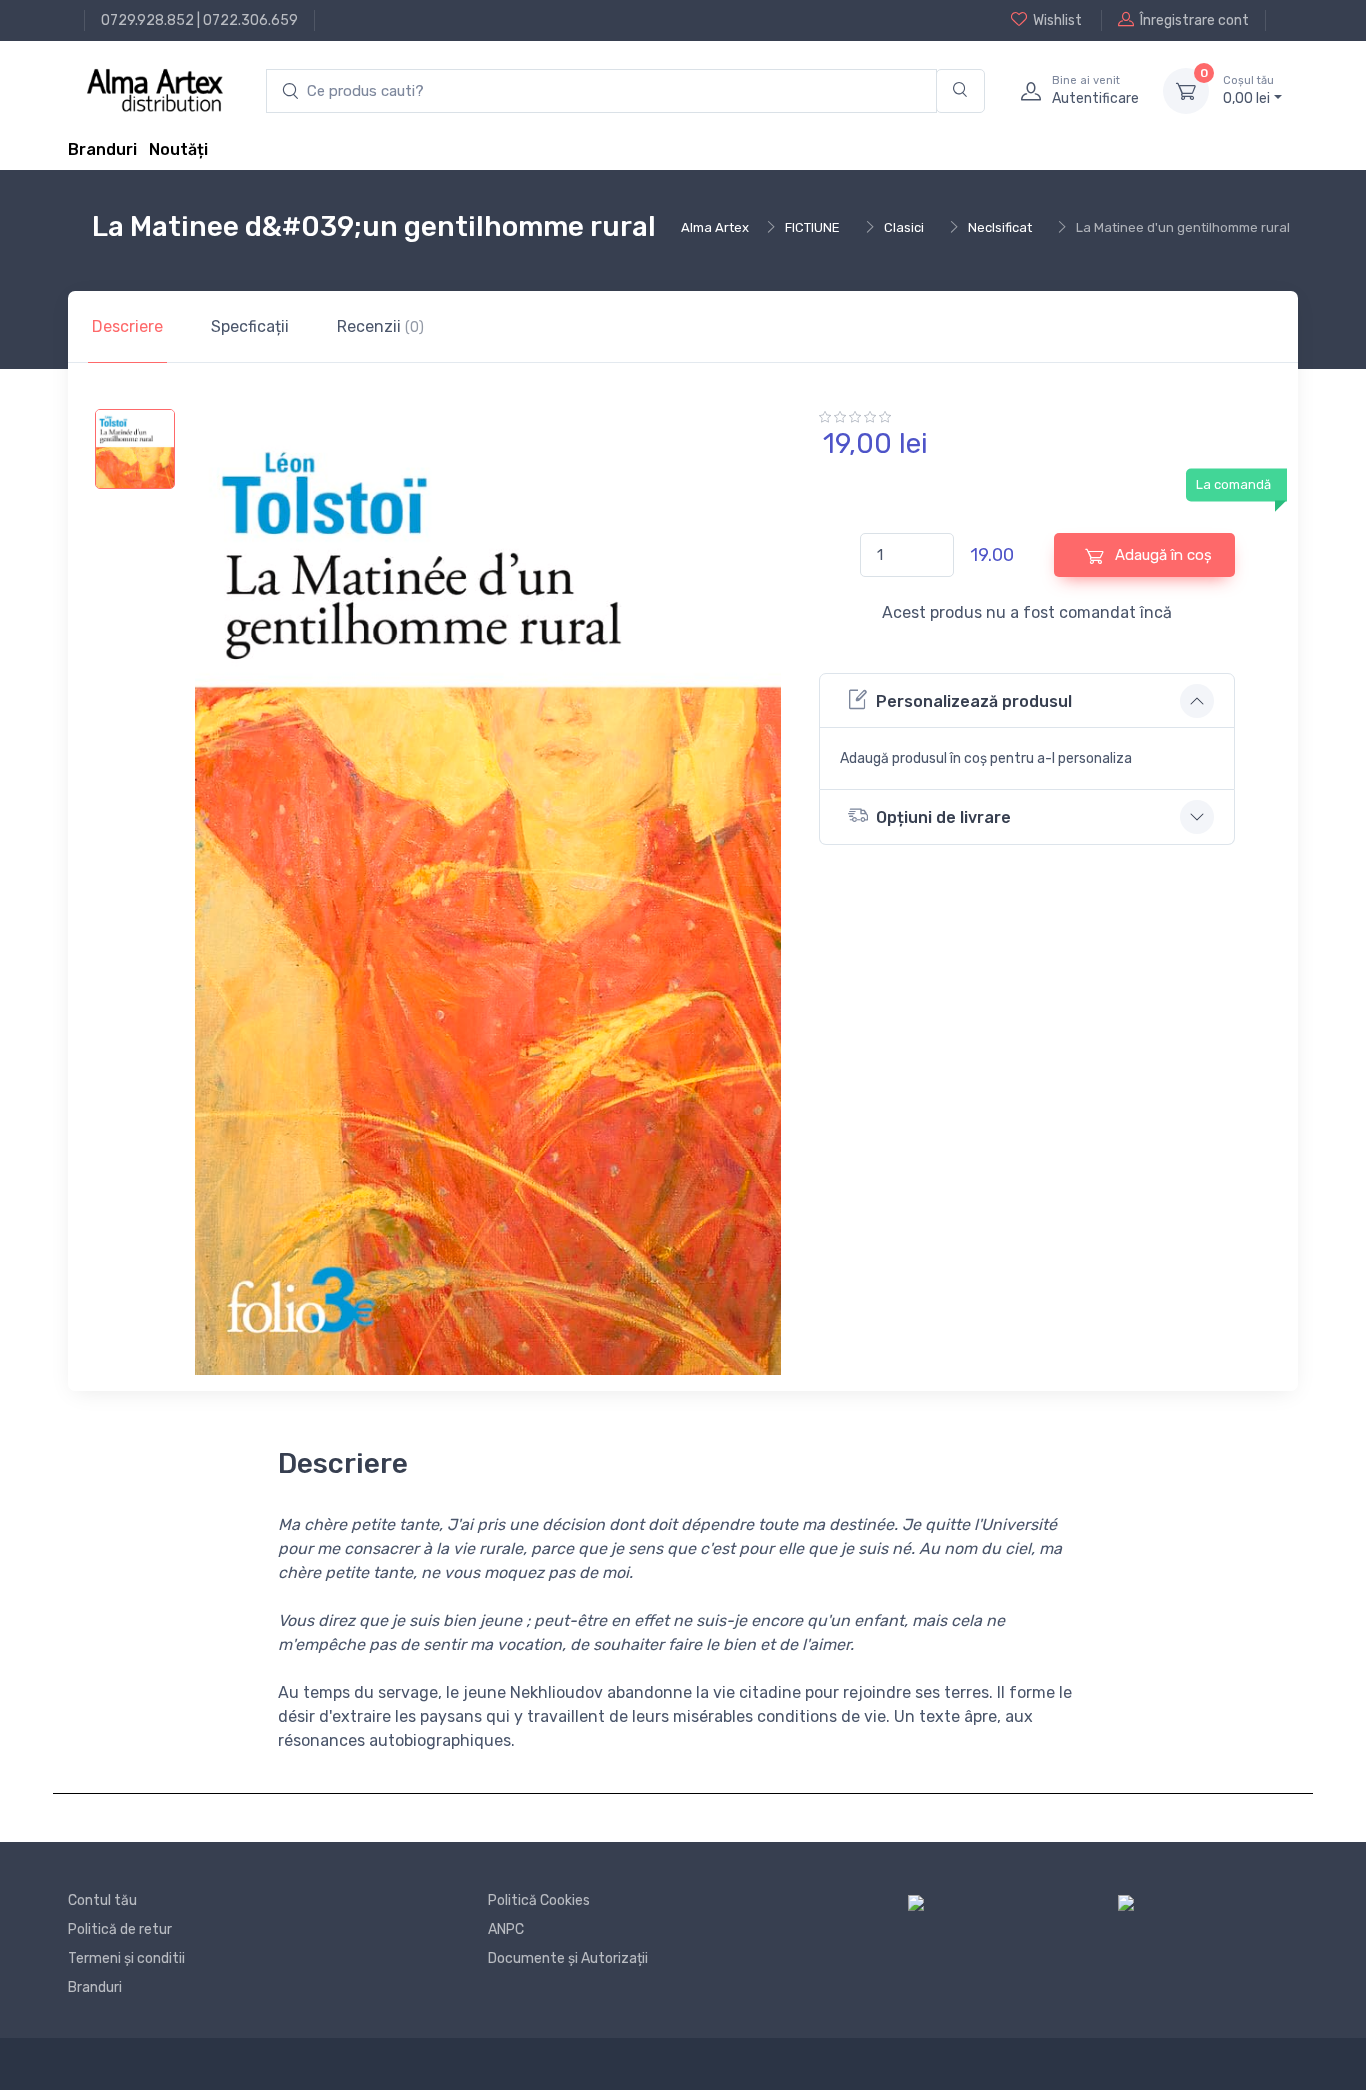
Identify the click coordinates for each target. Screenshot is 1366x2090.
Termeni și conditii (126, 1958)
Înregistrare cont (1194, 20)
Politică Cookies (539, 1900)
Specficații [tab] (250, 326)
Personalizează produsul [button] (974, 701)
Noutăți (178, 149)
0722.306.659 (250, 20)
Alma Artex (715, 227)
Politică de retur (120, 1929)
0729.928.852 (147, 20)
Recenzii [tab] (380, 326)
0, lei (1248, 90)
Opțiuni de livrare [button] (943, 817)
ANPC (506, 1929)
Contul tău (102, 1900)
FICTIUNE (812, 227)
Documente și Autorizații (568, 1958)
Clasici (904, 227)
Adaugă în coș (1161, 555)
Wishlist (1057, 20)
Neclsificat (1000, 227)
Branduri (102, 149)
